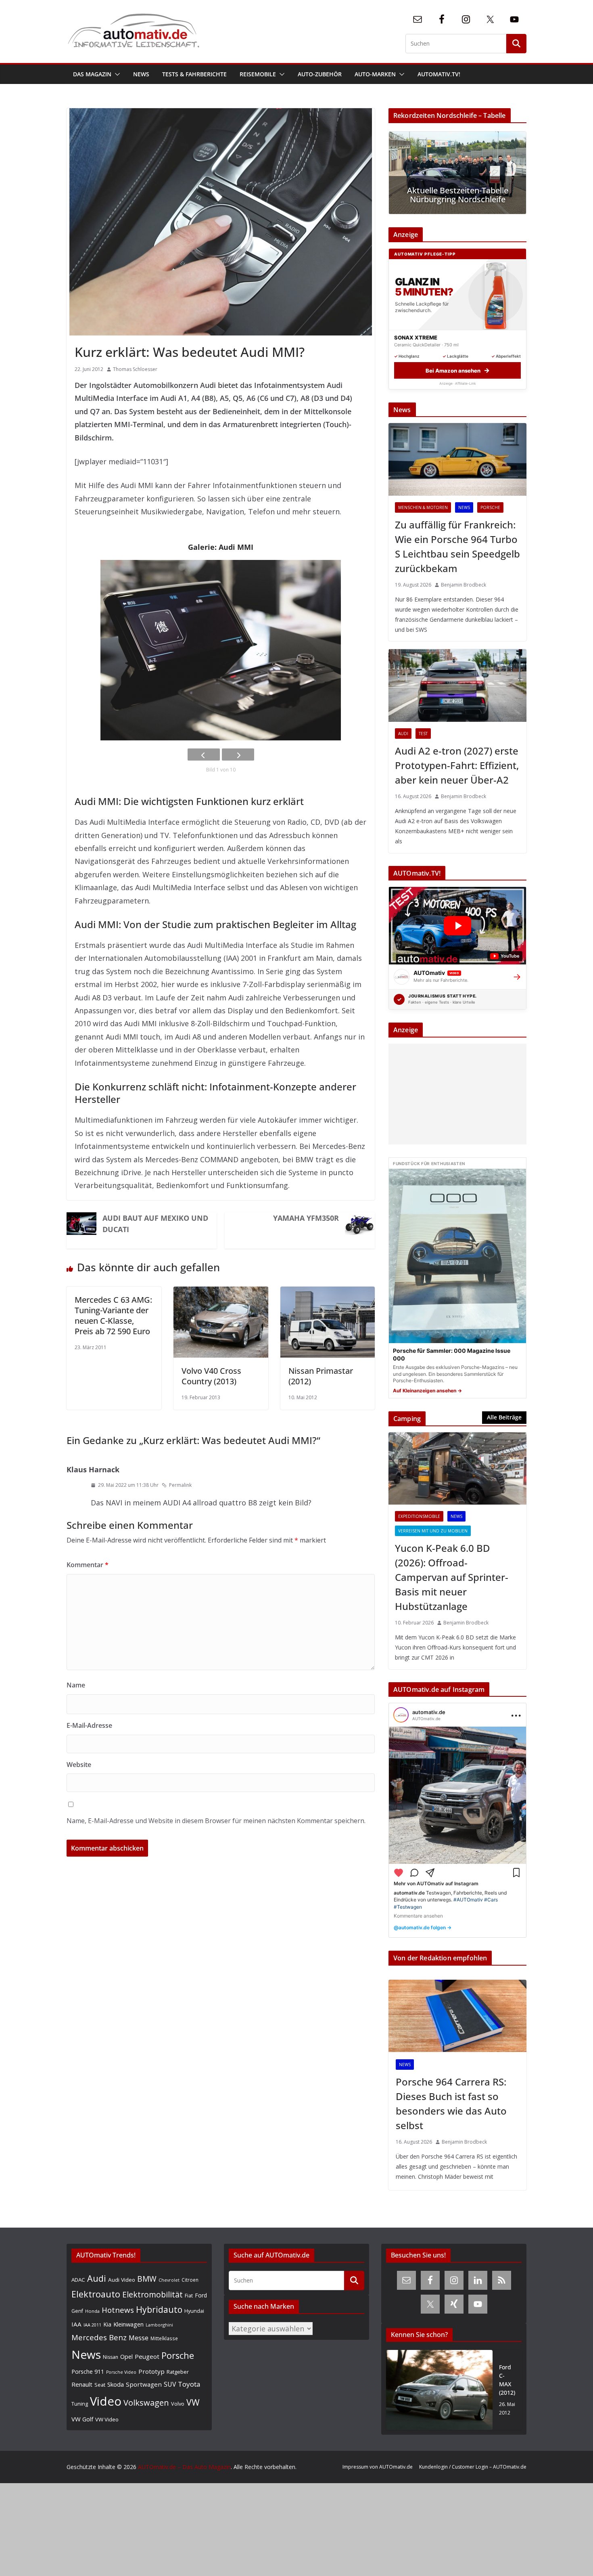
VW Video (107, 2419)
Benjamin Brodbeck (464, 585)
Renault (82, 2384)
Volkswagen (146, 2402)
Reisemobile (258, 74)
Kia (107, 2324)
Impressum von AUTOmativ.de (378, 2467)
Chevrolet (169, 2280)
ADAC (78, 2280)
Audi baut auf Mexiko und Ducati (155, 1224)
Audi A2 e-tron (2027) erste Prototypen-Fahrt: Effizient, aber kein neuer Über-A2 (457, 765)
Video (106, 2401)
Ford (201, 2295)
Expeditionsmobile (419, 1516)
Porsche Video (121, 2372)
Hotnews (118, 2310)
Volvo (178, 2404)
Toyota (189, 2384)
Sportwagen (144, 2384)
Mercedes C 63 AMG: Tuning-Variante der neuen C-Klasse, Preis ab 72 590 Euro (113, 1315)
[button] (116, 74)
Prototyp (151, 2371)
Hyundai (194, 2311)
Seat (100, 2385)
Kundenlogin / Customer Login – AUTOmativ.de (473, 2467)
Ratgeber (178, 2372)
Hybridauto (159, 2309)
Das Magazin (92, 74)
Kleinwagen (128, 2324)
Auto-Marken (375, 74)
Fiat (189, 2296)
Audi (403, 734)
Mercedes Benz (99, 2337)
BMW (147, 2279)
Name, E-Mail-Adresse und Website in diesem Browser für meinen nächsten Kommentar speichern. (216, 1821)
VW (193, 2402)
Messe (139, 2338)
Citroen (190, 2280)
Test (423, 734)
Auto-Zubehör (320, 74)
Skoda (116, 2384)
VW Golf (82, 2419)
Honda (92, 2311)
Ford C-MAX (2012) (507, 2380)
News (141, 74)
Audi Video (122, 2280)
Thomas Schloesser (135, 369)
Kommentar (88, 1565)
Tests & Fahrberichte (194, 74)
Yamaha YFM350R (306, 1218)
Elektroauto (96, 2294)
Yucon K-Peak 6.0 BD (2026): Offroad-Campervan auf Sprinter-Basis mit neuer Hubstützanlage (452, 1577)
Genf (77, 2311)
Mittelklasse (164, 2338)
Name (76, 1685)
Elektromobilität (152, 2294)
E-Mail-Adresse (89, 1725)
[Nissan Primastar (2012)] (328, 1293)
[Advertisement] (455, 1094)
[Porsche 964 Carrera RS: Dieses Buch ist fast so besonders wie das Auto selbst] (457, 2016)
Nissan (111, 2357)
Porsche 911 (88, 2372)
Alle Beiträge (504, 1417)
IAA (76, 2324)
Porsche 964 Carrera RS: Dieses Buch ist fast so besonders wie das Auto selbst (451, 2103)
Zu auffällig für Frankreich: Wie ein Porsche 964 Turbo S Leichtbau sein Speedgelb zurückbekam (457, 546)
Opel (126, 2356)
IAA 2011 (92, 2325)
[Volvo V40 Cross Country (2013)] (221, 1293)
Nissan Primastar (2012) (321, 1376)
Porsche (490, 507)
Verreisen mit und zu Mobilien (433, 1531)
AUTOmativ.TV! (439, 74)
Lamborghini (159, 2325)
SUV (170, 2384)
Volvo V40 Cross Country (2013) (211, 1376)
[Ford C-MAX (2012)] (439, 2390)
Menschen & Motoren (423, 507)
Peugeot (147, 2356)
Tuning (80, 2404)
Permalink (180, 1485)
